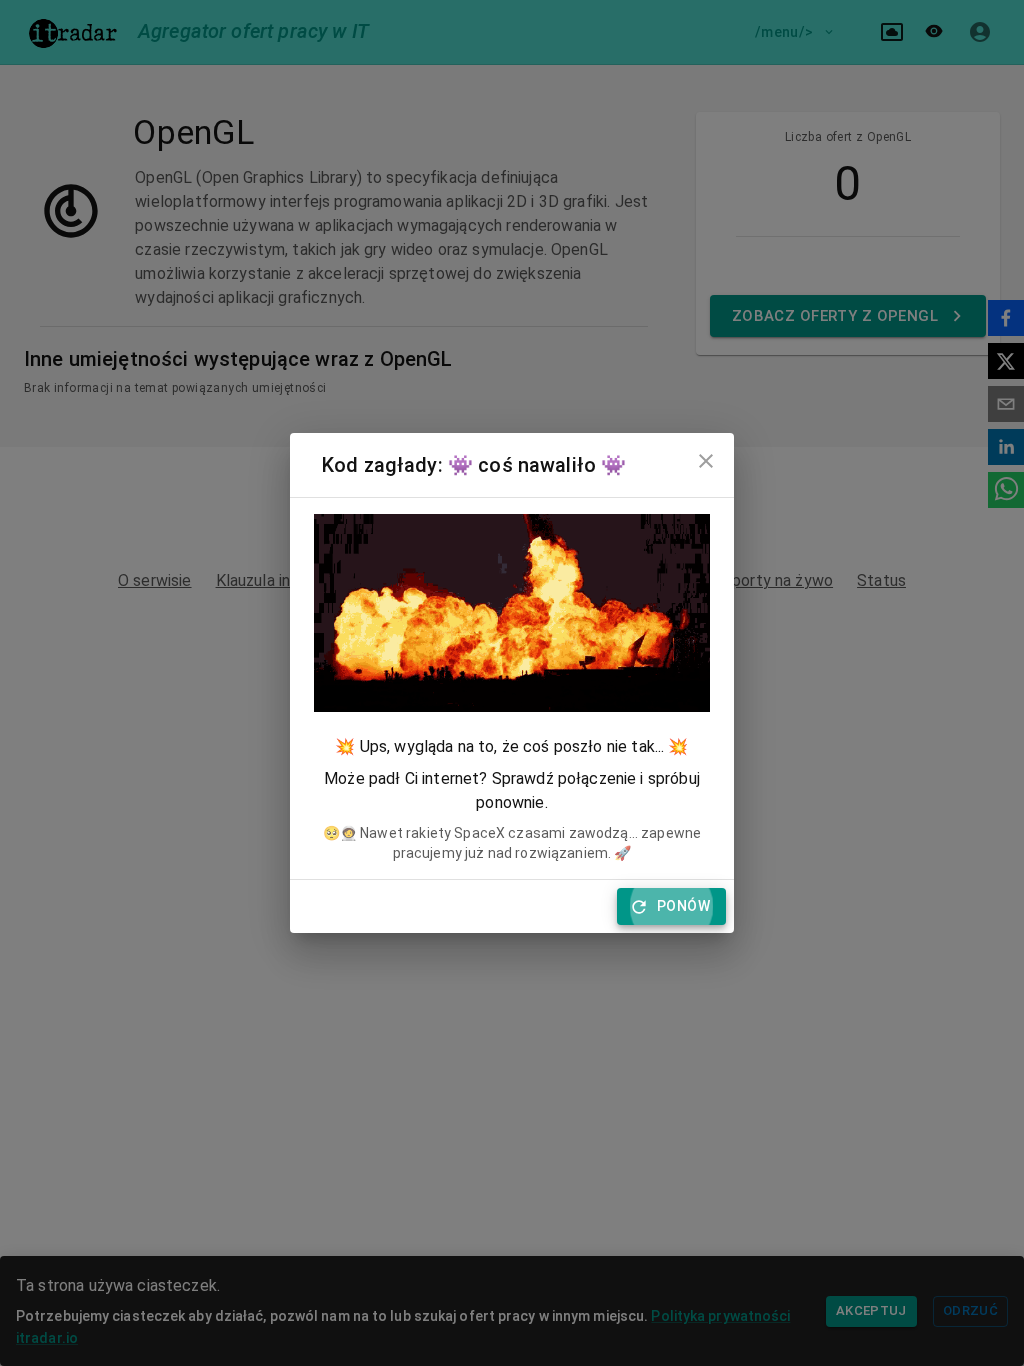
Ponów (683, 906)
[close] (706, 461)
